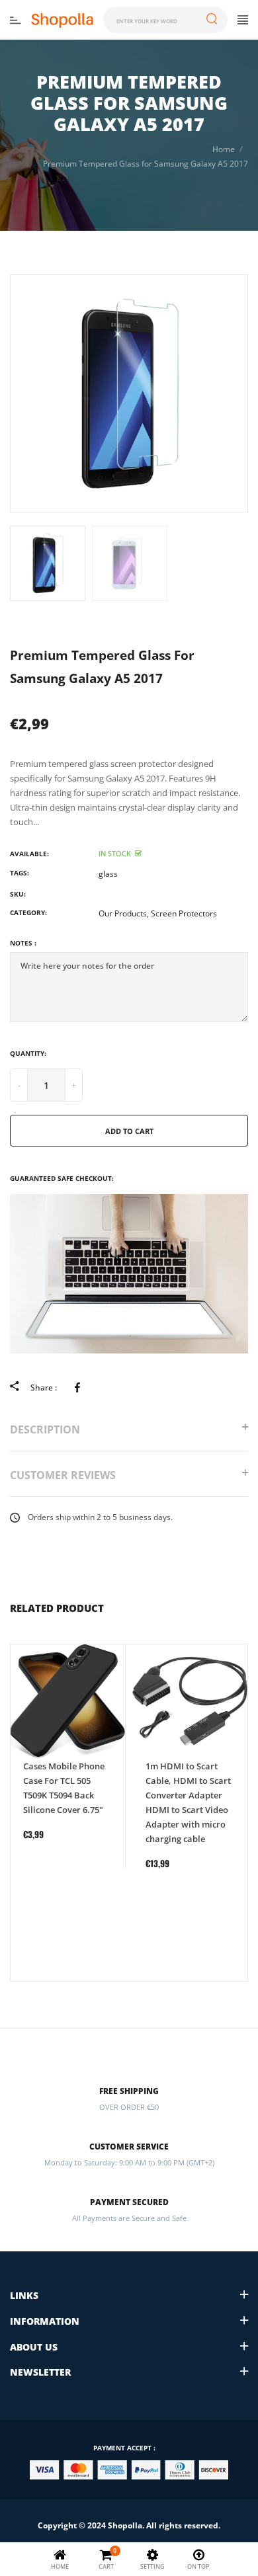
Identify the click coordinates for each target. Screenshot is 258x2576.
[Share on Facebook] (80, 1387)
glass (108, 874)
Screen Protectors (184, 913)
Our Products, (124, 913)
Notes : (23, 943)
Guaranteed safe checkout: (62, 1178)
